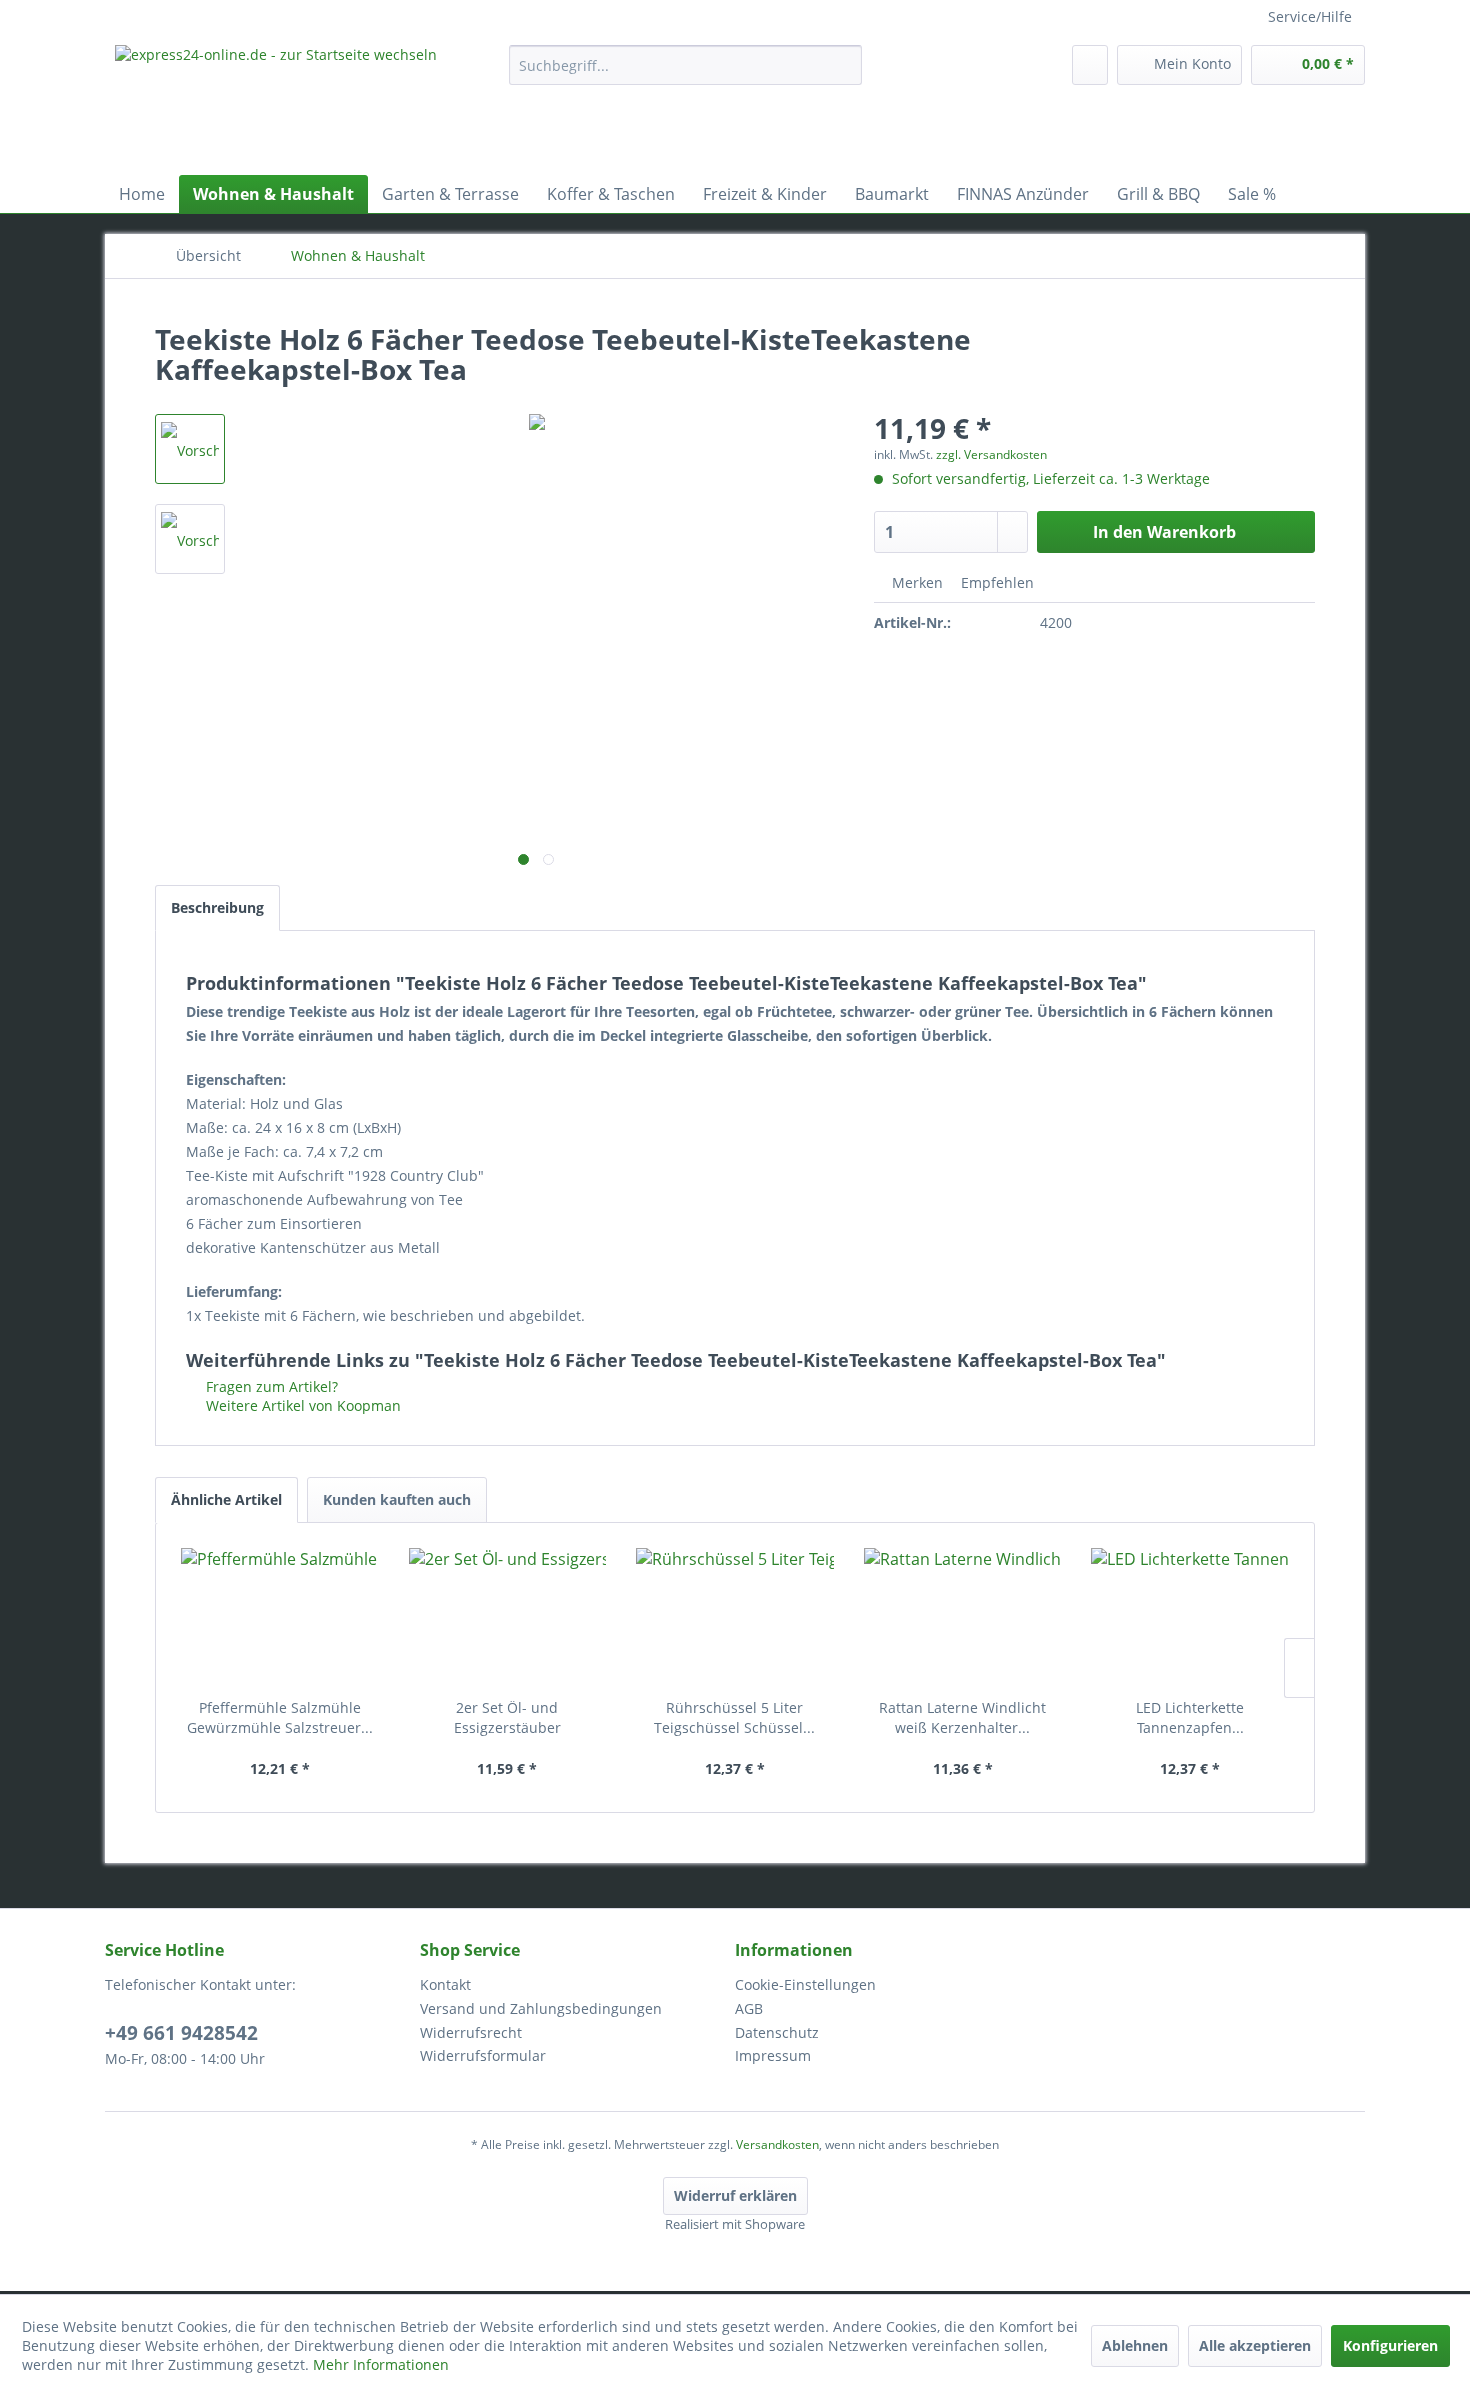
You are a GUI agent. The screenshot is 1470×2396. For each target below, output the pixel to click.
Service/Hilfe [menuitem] (1310, 16)
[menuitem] (685, 65)
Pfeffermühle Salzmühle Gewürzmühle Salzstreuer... (280, 1717)
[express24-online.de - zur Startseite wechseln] (299, 105)
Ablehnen (1135, 2345)
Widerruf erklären (735, 2195)
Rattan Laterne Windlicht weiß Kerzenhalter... (962, 1717)
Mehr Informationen (381, 2364)
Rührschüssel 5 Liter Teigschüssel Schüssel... (734, 1717)
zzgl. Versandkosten (991, 454)
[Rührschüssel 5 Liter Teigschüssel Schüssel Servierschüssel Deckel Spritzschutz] (735, 1618)
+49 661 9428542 (181, 2033)
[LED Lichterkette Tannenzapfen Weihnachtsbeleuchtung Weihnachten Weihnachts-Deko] (1190, 1618)
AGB (749, 2008)
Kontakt (445, 1984)
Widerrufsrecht (471, 2032)
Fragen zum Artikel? (270, 1386)
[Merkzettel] (1090, 65)
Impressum (773, 2055)
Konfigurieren (1390, 2345)
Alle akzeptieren (1255, 2345)
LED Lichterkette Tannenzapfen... (1190, 1717)
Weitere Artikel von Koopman (301, 1405)
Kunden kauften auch (397, 1499)
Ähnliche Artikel (226, 1499)
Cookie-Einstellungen (805, 1984)
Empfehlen (995, 582)
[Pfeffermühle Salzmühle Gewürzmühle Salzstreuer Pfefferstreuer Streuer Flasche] (280, 1618)
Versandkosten (777, 2144)
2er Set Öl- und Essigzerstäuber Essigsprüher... (507, 1718)
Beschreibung (217, 907)
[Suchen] (843, 65)
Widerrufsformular (483, 2055)
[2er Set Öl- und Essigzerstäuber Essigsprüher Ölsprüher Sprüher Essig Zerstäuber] (508, 1618)
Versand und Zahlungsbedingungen (541, 2008)
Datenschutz (777, 2032)
